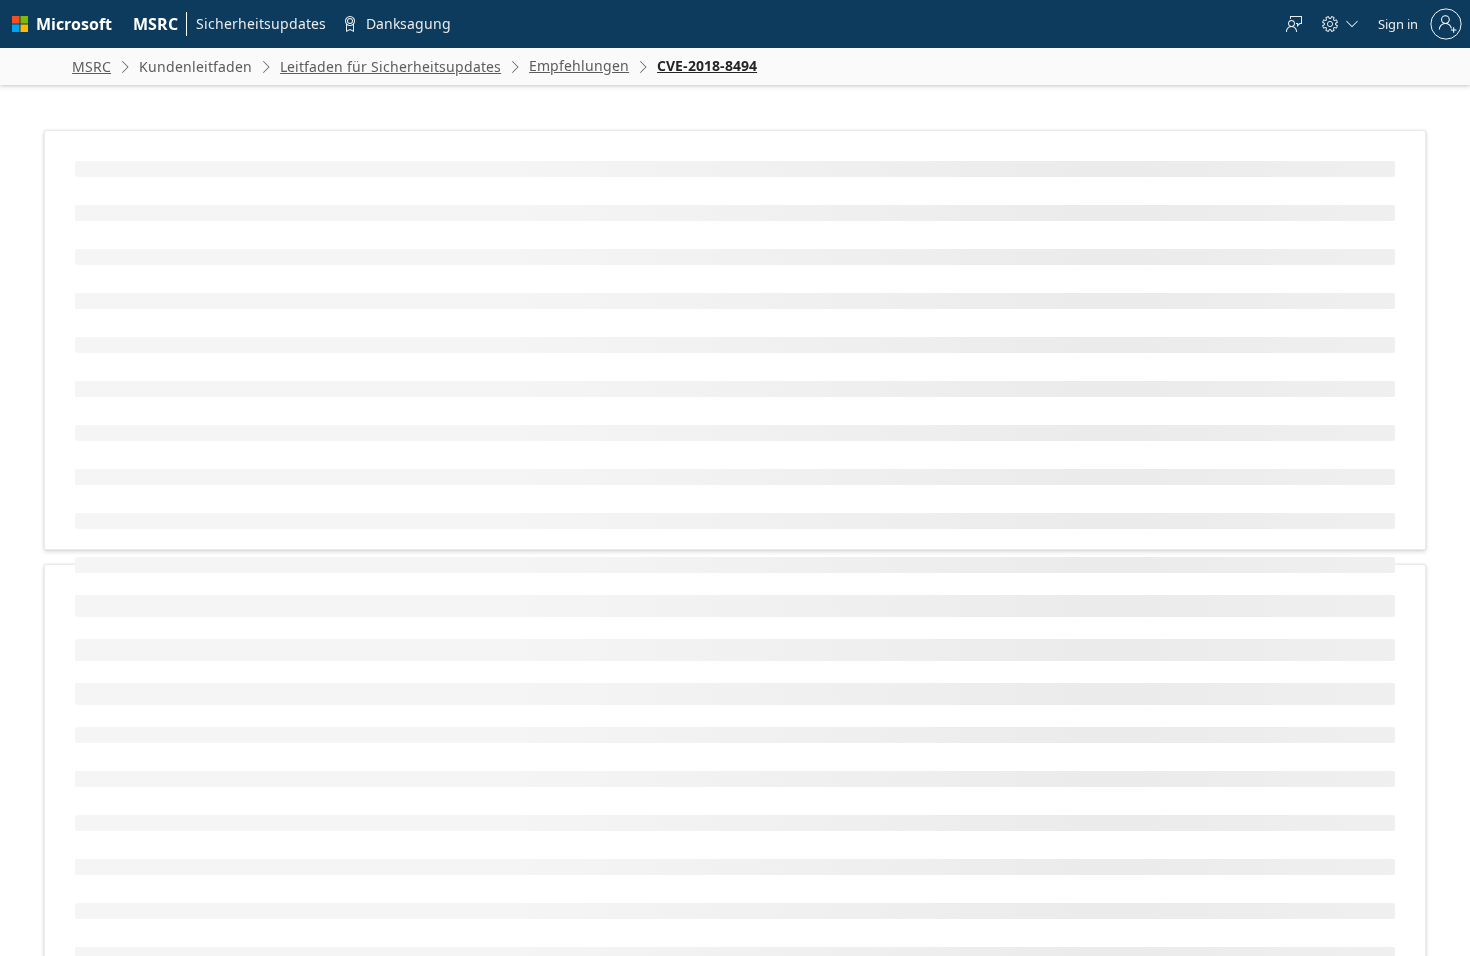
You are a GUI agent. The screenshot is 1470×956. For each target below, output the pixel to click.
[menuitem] (156, 24)
